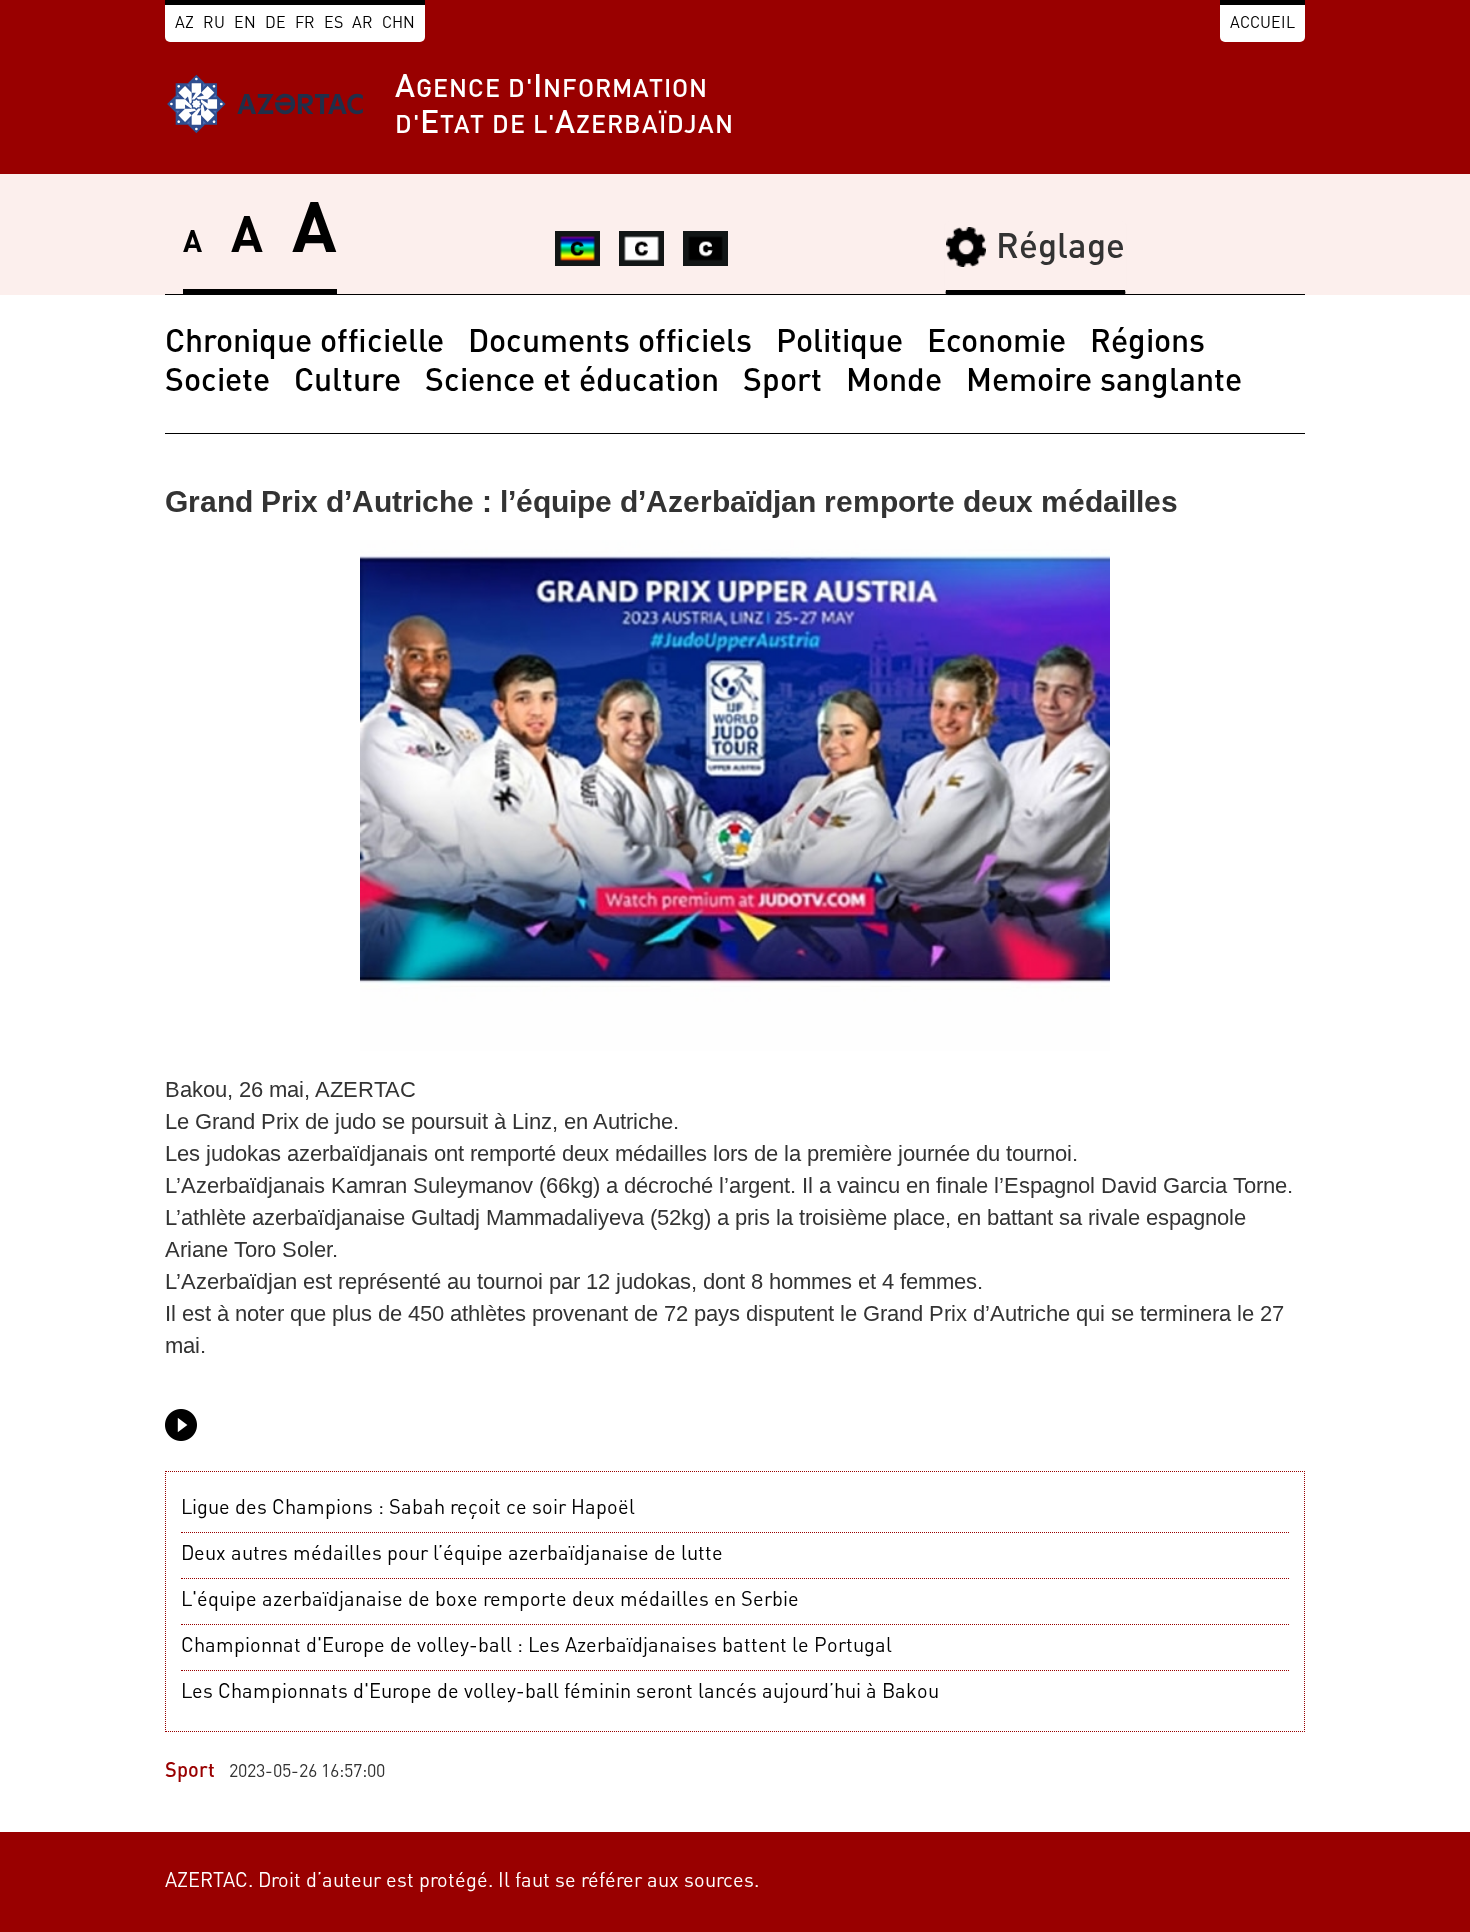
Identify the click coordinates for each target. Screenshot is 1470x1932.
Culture (347, 383)
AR (362, 24)
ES (333, 24)
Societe (217, 383)
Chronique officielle (304, 344)
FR (305, 24)
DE (275, 24)
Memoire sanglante (1104, 383)
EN (245, 24)
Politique (839, 344)
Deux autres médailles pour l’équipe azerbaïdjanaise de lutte (452, 1555)
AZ (184, 24)
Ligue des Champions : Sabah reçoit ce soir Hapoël (408, 1509)
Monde (894, 383)
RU (214, 24)
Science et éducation (572, 383)
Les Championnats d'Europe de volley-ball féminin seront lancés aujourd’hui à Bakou (560, 1693)
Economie (996, 344)
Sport (782, 383)
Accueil (1262, 24)
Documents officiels (610, 344)
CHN (398, 24)
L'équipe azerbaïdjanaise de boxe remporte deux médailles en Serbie (490, 1601)
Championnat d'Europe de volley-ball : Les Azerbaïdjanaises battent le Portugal (536, 1647)
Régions (1147, 344)
